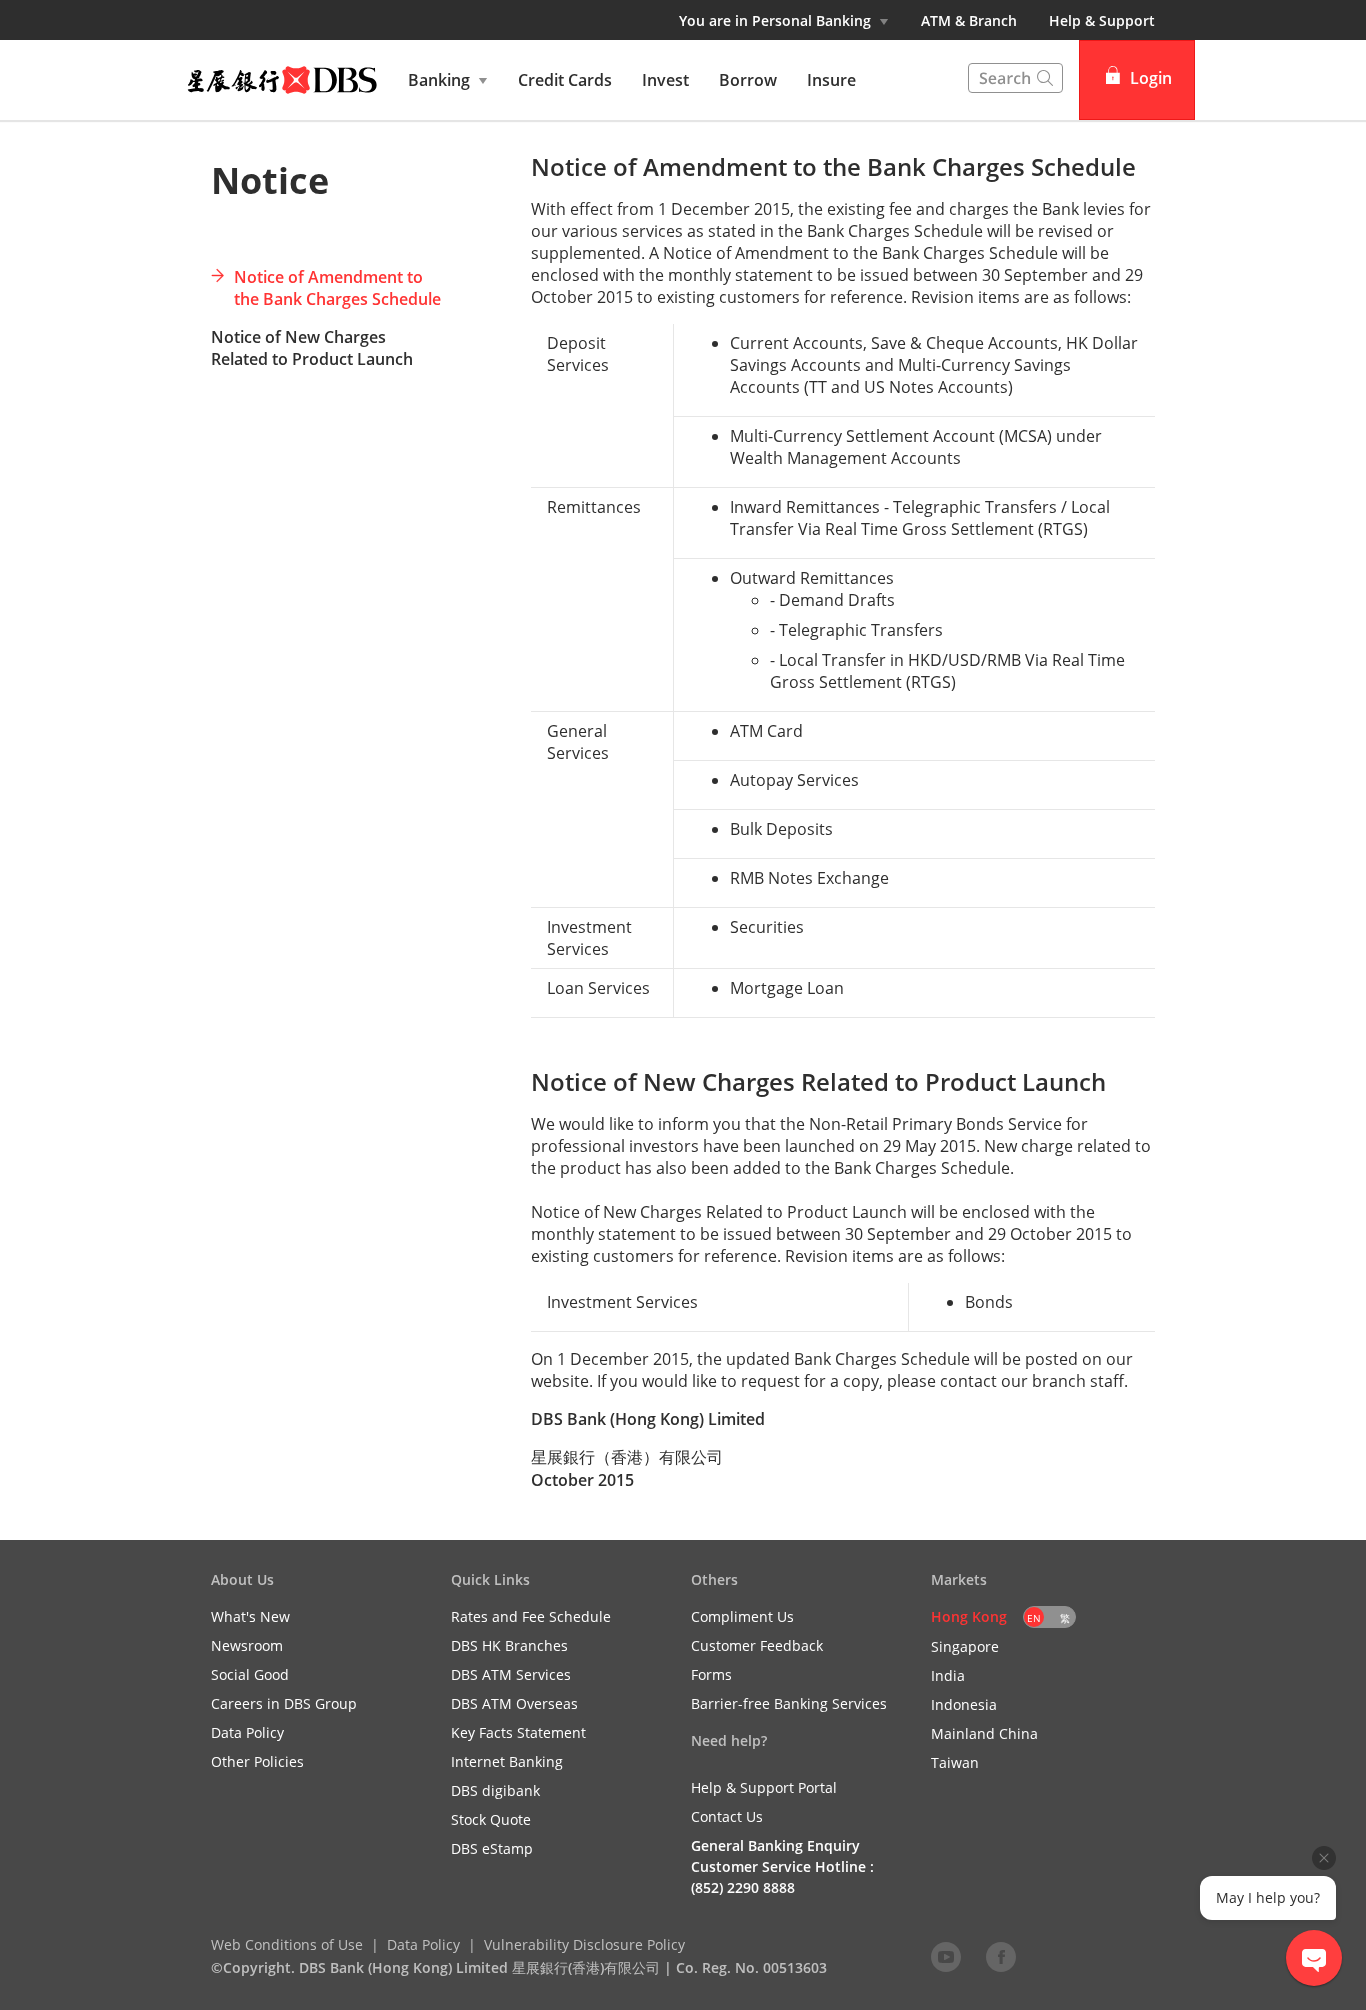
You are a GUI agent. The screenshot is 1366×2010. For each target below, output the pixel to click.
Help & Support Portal (764, 1787)
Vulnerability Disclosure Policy (584, 1944)
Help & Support (1102, 20)
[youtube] (946, 1956)
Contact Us (727, 1816)
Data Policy (423, 1944)
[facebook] (1001, 1956)
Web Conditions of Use (287, 1944)
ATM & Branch (969, 20)
